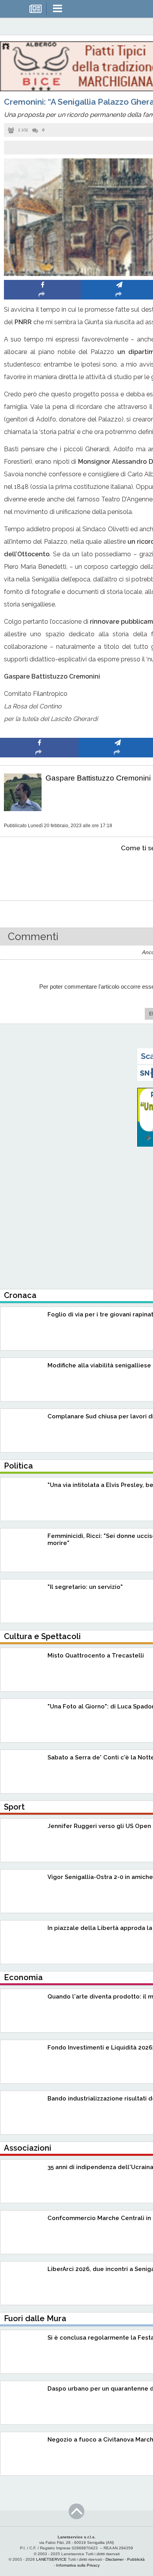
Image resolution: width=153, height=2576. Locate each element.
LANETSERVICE (51, 2559)
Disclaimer (115, 2559)
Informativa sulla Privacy (78, 2565)
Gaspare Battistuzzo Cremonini (98, 778)
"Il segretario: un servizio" (85, 1587)
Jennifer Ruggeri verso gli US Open (99, 1826)
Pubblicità (136, 2559)
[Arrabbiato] (39, 872)
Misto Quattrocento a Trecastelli (96, 1656)
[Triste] (118, 872)
